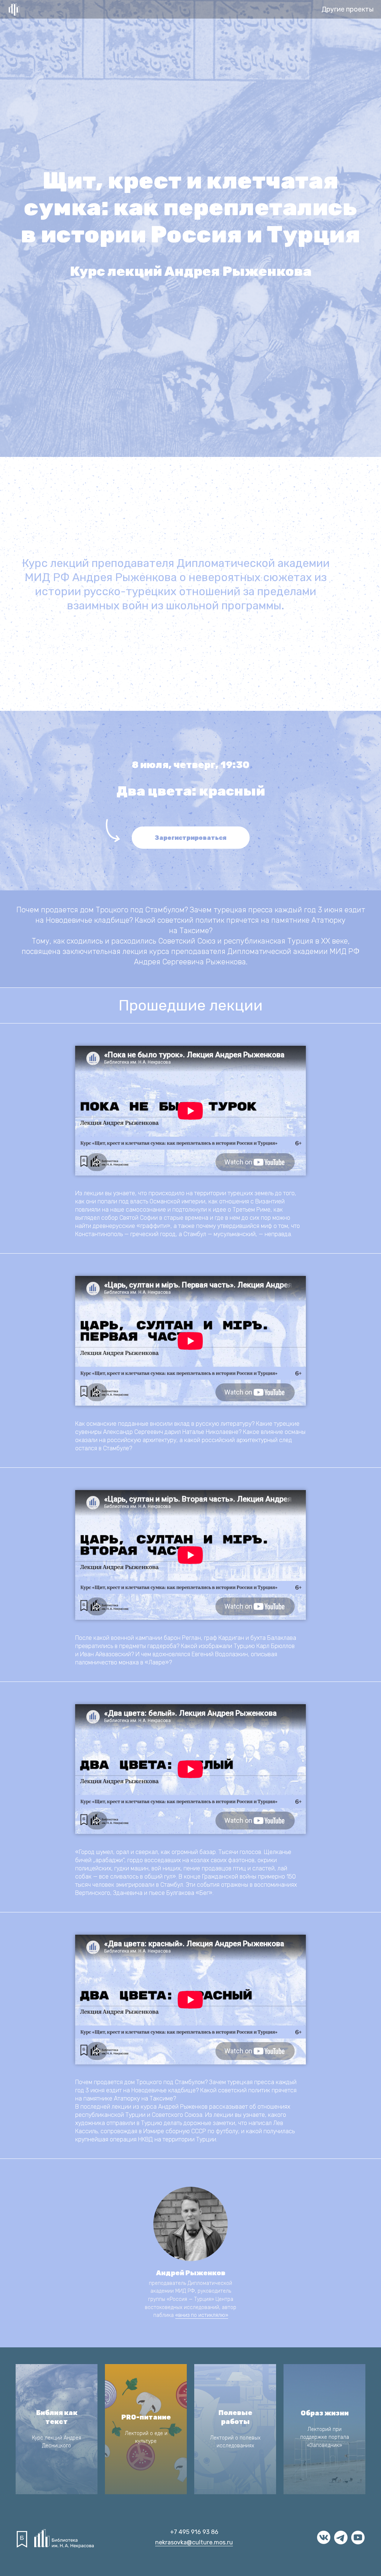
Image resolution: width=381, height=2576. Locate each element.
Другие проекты (348, 9)
